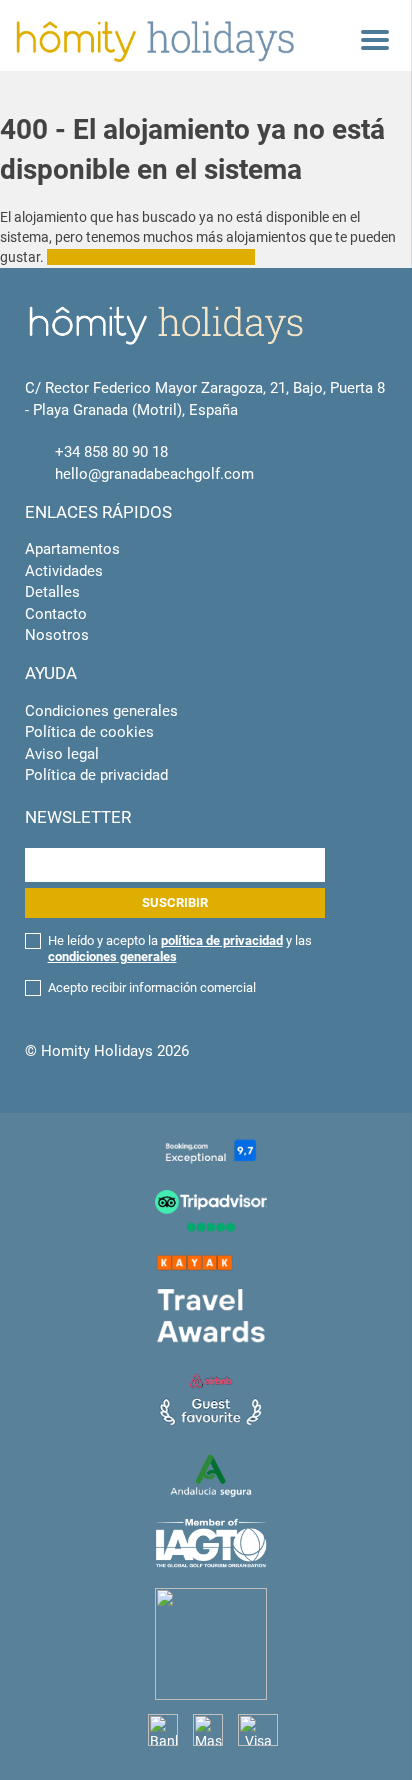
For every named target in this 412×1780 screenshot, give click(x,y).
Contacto (56, 614)
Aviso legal (62, 754)
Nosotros (57, 635)
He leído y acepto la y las (180, 948)
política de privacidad (222, 940)
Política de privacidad (96, 775)
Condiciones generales (101, 711)
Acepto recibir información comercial (152, 987)
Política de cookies (89, 732)
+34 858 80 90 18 (111, 452)
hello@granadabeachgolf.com (154, 474)
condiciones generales (112, 956)
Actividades (64, 571)
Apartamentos (72, 549)
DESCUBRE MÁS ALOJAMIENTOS (151, 257)
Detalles (52, 592)
